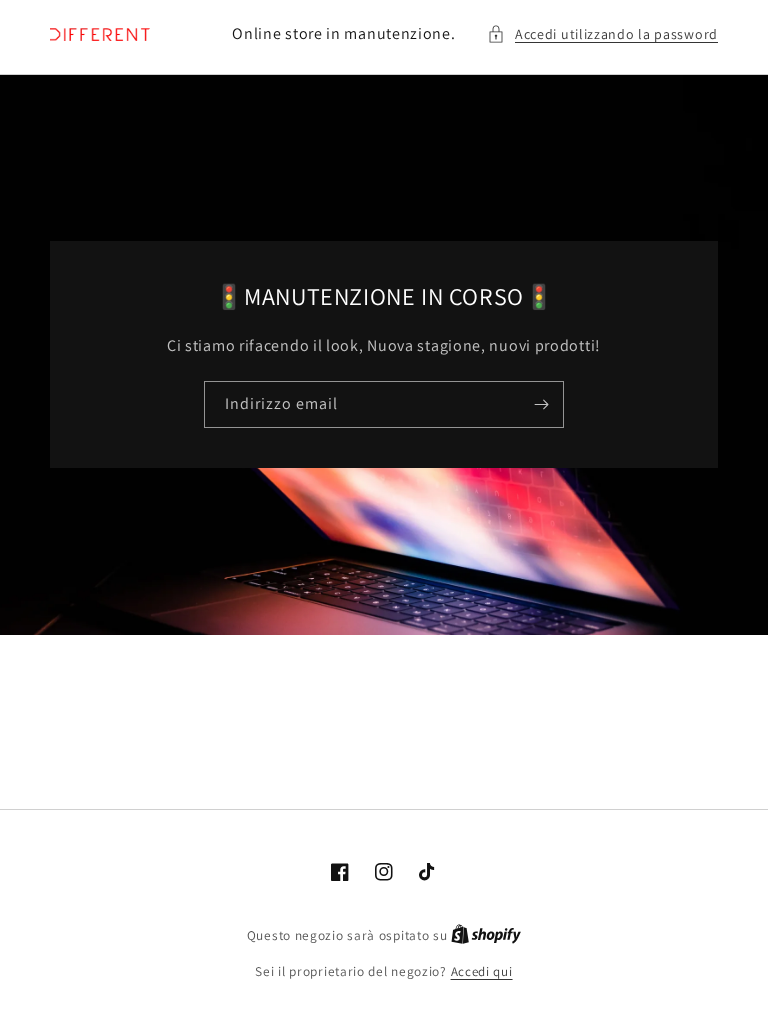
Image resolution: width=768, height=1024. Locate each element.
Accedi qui (482, 971)
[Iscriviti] (541, 404)
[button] (602, 34)
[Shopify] (486, 935)
